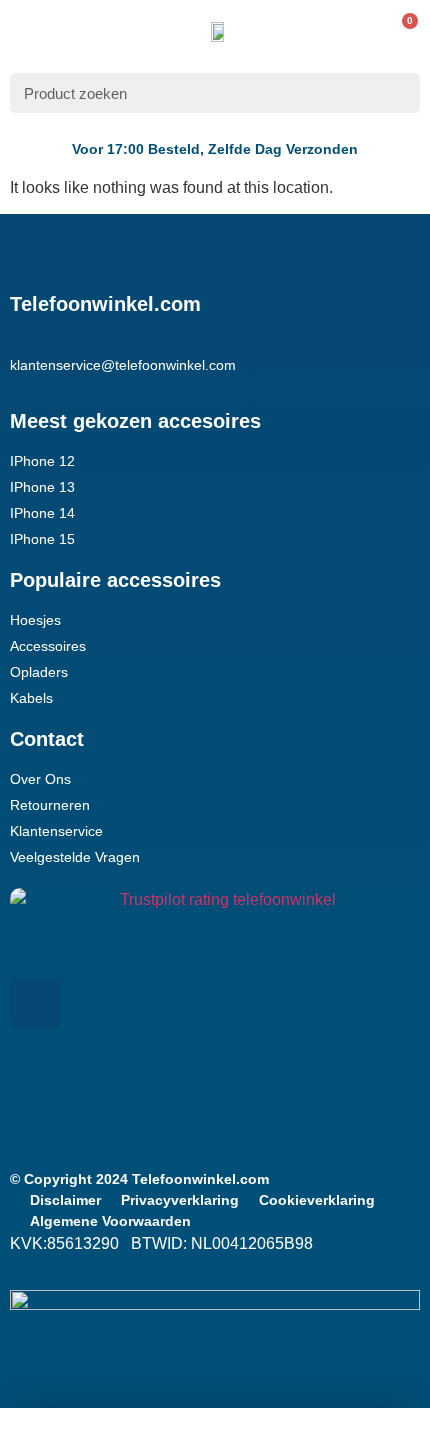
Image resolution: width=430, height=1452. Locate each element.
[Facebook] (35, 1004)
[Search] (399, 93)
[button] (24, 31)
